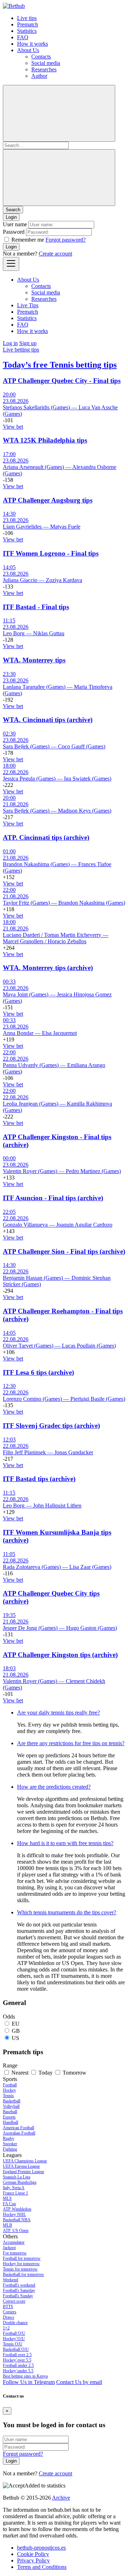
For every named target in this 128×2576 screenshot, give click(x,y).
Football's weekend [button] (19, 2285)
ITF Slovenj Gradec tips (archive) (51, 1426)
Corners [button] (10, 2312)
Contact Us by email (79, 2382)
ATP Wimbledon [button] (17, 2209)
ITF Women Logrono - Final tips (51, 553)
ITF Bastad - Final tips (36, 607)
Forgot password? (66, 240)
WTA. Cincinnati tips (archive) (48, 720)
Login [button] (11, 217)
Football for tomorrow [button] (22, 2258)
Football (10, 2085)
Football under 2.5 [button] (18, 2365)
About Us (28, 50)
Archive (61, 2498)
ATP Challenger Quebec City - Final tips (62, 381)
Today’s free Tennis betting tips (60, 365)
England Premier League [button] (23, 2172)
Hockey (9, 2090)
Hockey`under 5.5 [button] (18, 2371)
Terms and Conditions (42, 2567)
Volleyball (11, 2106)
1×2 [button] (6, 2328)
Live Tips (28, 305)
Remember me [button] (28, 240)
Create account (55, 254)
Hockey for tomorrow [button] (21, 2264)
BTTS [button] (8, 2307)
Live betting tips (21, 350)
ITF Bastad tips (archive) (39, 1479)
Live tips (27, 18)
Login (11, 247)
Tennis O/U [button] (13, 2344)
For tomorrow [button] (15, 2253)
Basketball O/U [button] (16, 2349)
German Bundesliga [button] (20, 2182)
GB (16, 2031)
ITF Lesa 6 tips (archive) (38, 1372)
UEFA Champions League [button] (25, 2161)
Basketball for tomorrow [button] (23, 2274)
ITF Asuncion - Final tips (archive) (53, 1198)
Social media (46, 63)
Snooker (10, 2144)
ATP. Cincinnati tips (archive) (46, 837)
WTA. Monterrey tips (34, 660)
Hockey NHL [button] (14, 2214)
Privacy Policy (33, 2560)
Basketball (12, 2101)
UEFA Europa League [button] (21, 2166)
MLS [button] (7, 2198)
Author (39, 76)
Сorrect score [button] (14, 2301)
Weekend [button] (10, 2280)
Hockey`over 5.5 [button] (17, 2360)
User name (15, 224)
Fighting (10, 2149)
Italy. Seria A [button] (14, 2188)
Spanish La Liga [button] (17, 2177)
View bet (13, 427)
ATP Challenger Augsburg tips (48, 500)
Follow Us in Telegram (29, 2382)
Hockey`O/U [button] (14, 2339)
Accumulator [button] (14, 2242)
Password (14, 232)
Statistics (27, 31)
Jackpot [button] (9, 2248)
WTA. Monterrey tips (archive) (48, 968)
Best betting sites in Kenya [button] (25, 2376)
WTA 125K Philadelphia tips (45, 440)
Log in (10, 343)
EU (16, 2024)
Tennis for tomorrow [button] (20, 2269)
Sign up (28, 343)
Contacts (41, 57)
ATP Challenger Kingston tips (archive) (60, 1655)
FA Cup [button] (9, 2204)
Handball (10, 2122)
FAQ (23, 37)
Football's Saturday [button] (19, 2290)
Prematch (28, 24)
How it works (33, 44)
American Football (18, 2128)
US (15, 2038)
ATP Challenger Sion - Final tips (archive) (64, 1251)
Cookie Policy (33, 2554)
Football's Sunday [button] (18, 2296)
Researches (44, 69)
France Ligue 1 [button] (15, 2193)
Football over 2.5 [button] (17, 2355)
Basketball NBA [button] (17, 2220)
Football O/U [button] (14, 2333)
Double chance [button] (15, 2323)
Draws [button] (9, 2317)
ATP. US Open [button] (16, 2231)
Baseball (10, 2112)
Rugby (9, 2138)
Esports (9, 2117)
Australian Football (19, 2133)
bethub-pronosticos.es (41, 2548)
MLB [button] (7, 2225)
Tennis (8, 2096)
